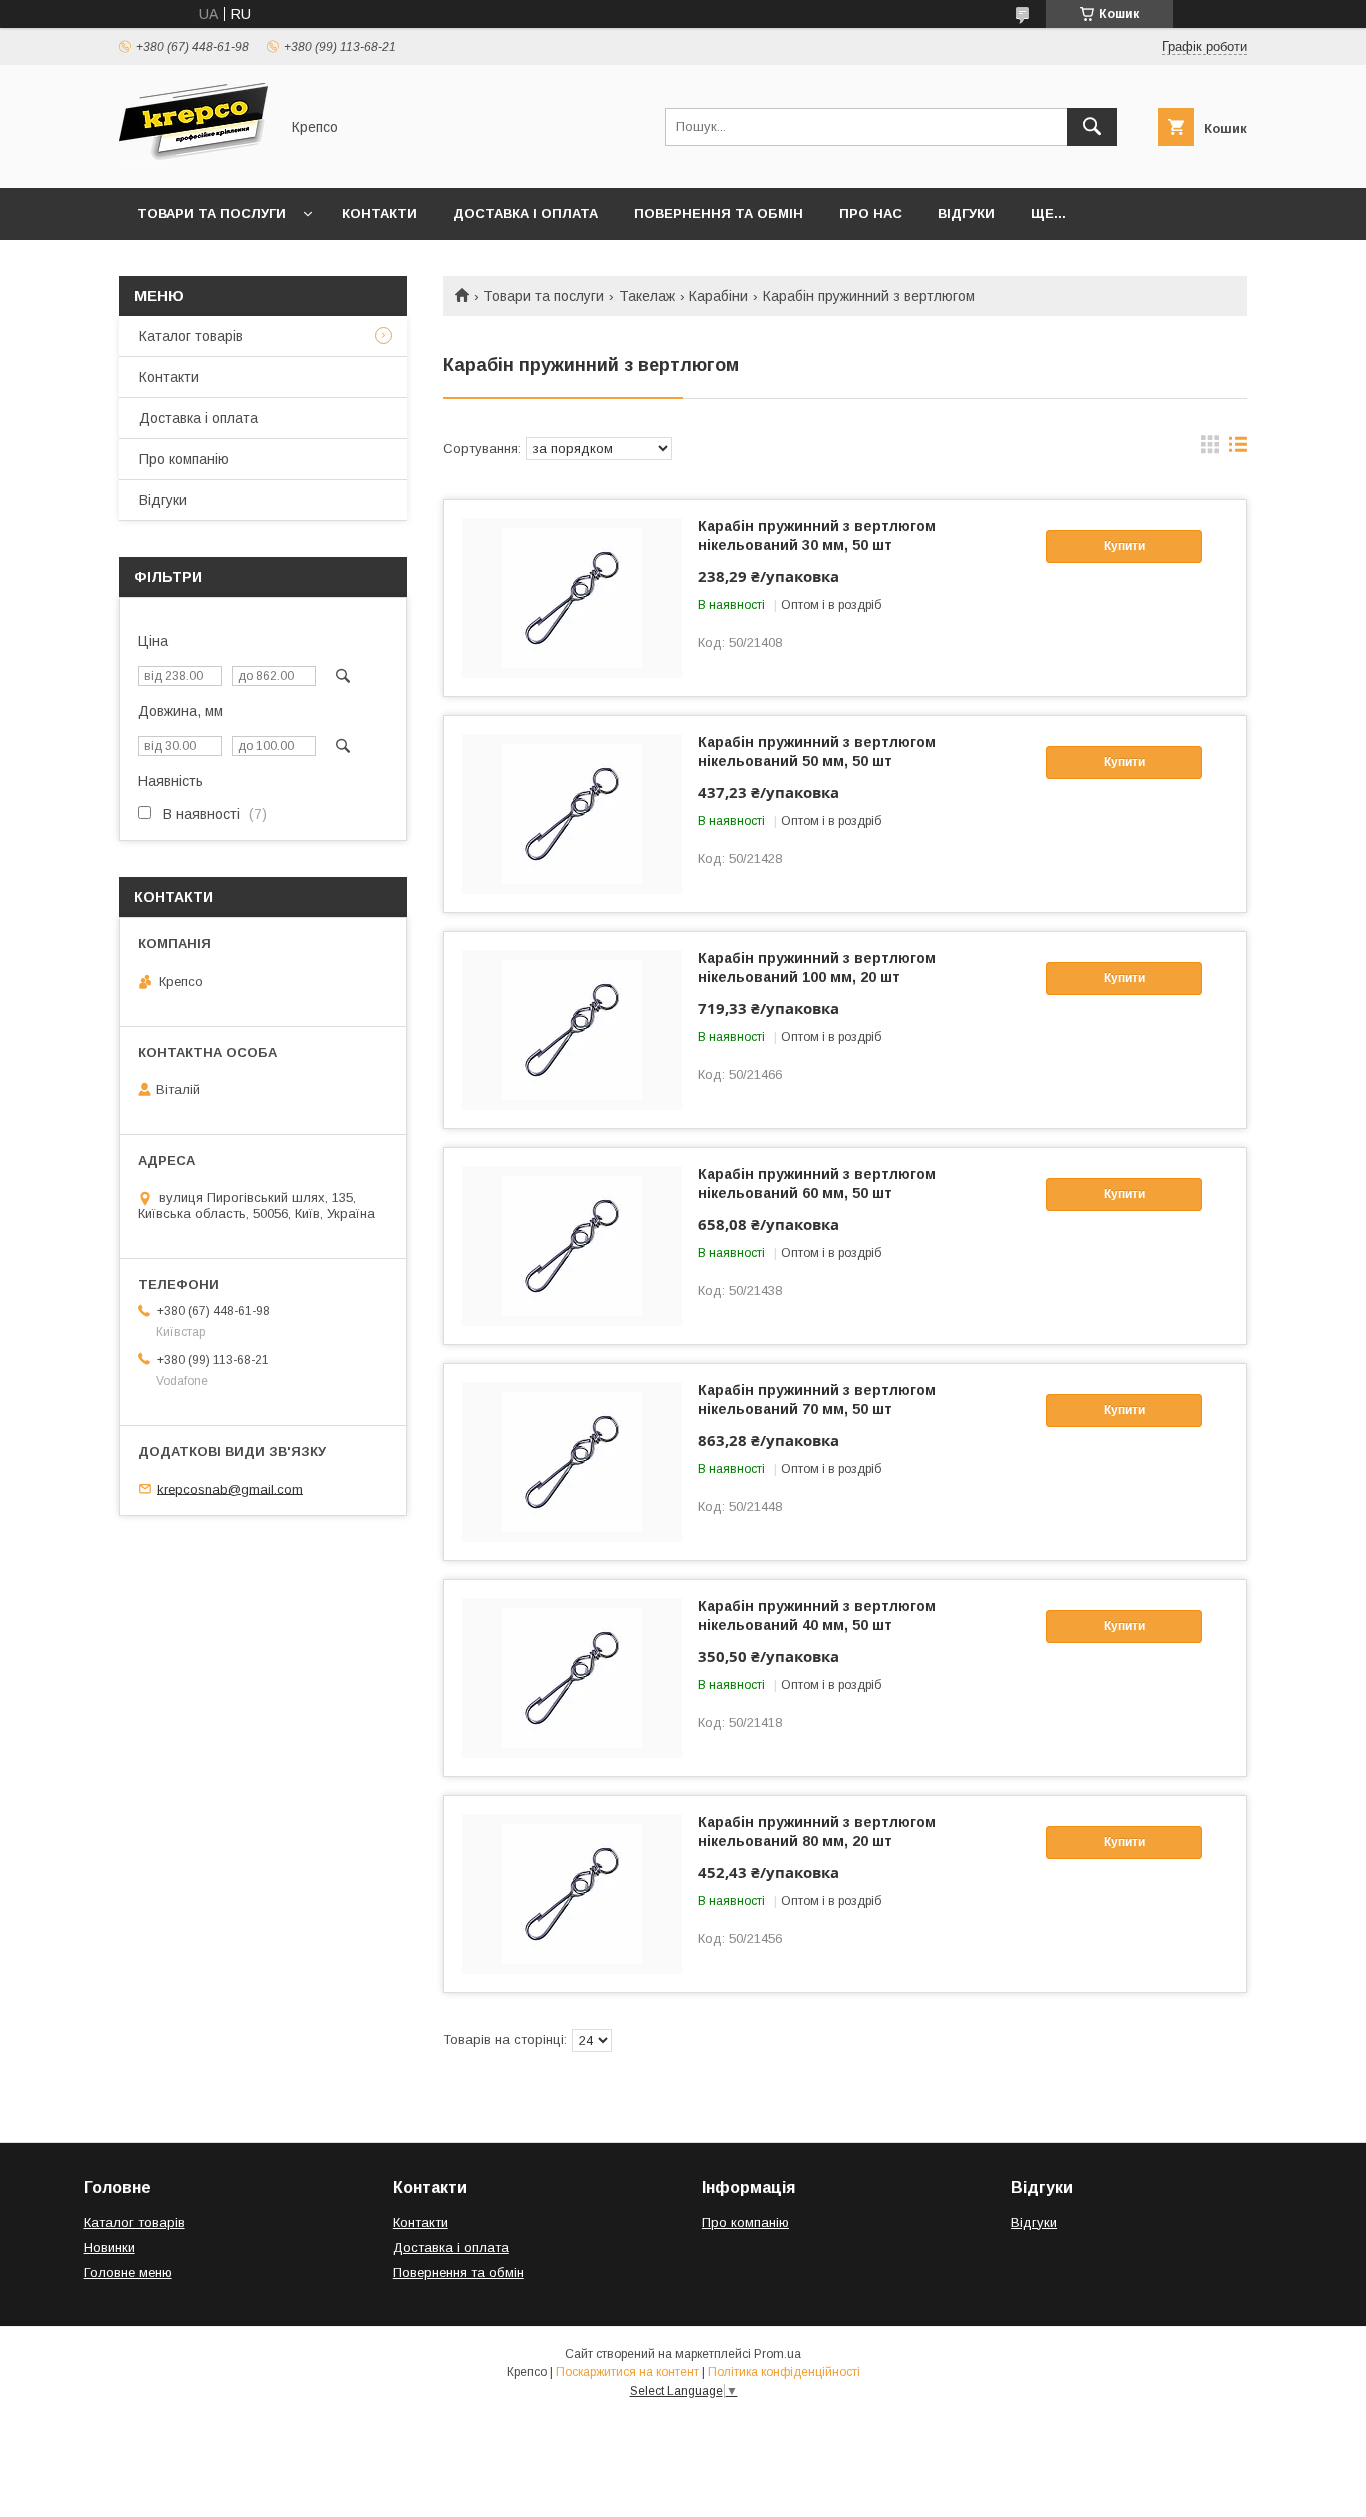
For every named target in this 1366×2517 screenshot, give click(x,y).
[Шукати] (1092, 127)
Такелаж (647, 296)
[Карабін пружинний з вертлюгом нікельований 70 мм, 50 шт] (572, 1462)
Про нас (870, 213)
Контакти (379, 213)
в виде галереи (1210, 449)
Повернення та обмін (718, 213)
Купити (1124, 546)
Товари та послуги (211, 213)
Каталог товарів (191, 336)
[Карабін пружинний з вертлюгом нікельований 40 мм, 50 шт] (572, 1678)
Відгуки (966, 213)
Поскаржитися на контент (627, 2372)
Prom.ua (777, 2354)
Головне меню (128, 2272)
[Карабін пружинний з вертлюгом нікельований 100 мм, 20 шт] (572, 1030)
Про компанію (184, 459)
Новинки (109, 2247)
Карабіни (718, 296)
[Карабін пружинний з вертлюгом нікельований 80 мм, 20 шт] (572, 1894)
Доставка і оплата (525, 213)
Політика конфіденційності (784, 2372)
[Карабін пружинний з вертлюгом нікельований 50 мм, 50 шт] (572, 814)
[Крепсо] (193, 162)
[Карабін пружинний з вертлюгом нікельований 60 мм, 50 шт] (572, 1246)
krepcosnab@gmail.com (230, 1488)
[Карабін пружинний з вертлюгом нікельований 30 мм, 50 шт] (572, 598)
